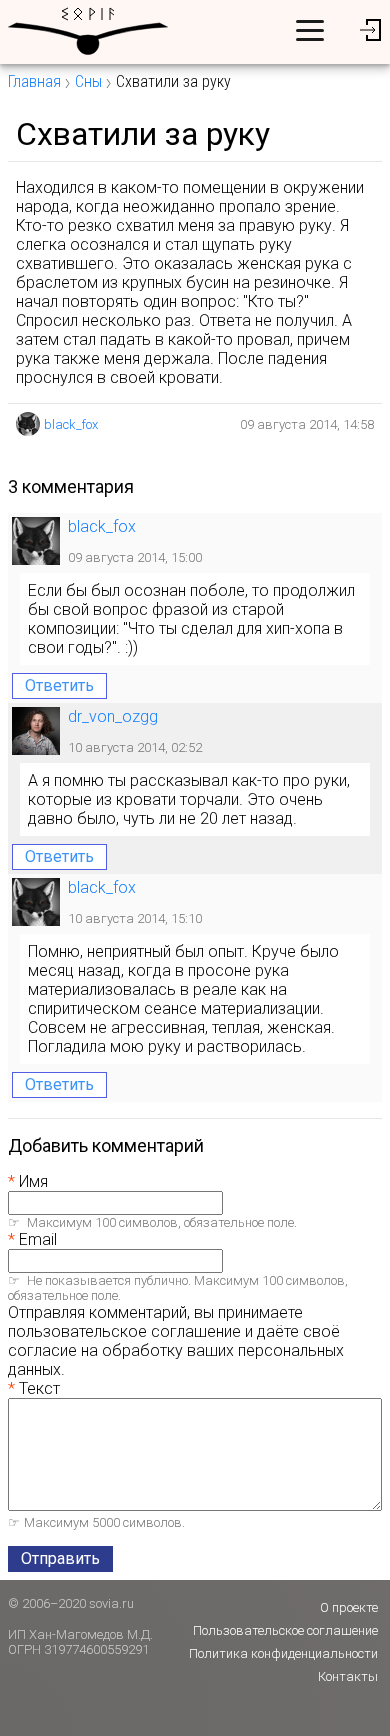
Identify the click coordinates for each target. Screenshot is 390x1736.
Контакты (348, 1676)
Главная (34, 81)
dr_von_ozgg (113, 716)
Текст (39, 1388)
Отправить (60, 1558)
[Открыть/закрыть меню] (310, 30)
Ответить (59, 685)
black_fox (71, 424)
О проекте (349, 1607)
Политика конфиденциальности (283, 1653)
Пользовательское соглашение (285, 1630)
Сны (88, 81)
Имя (33, 1181)
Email (38, 1239)
